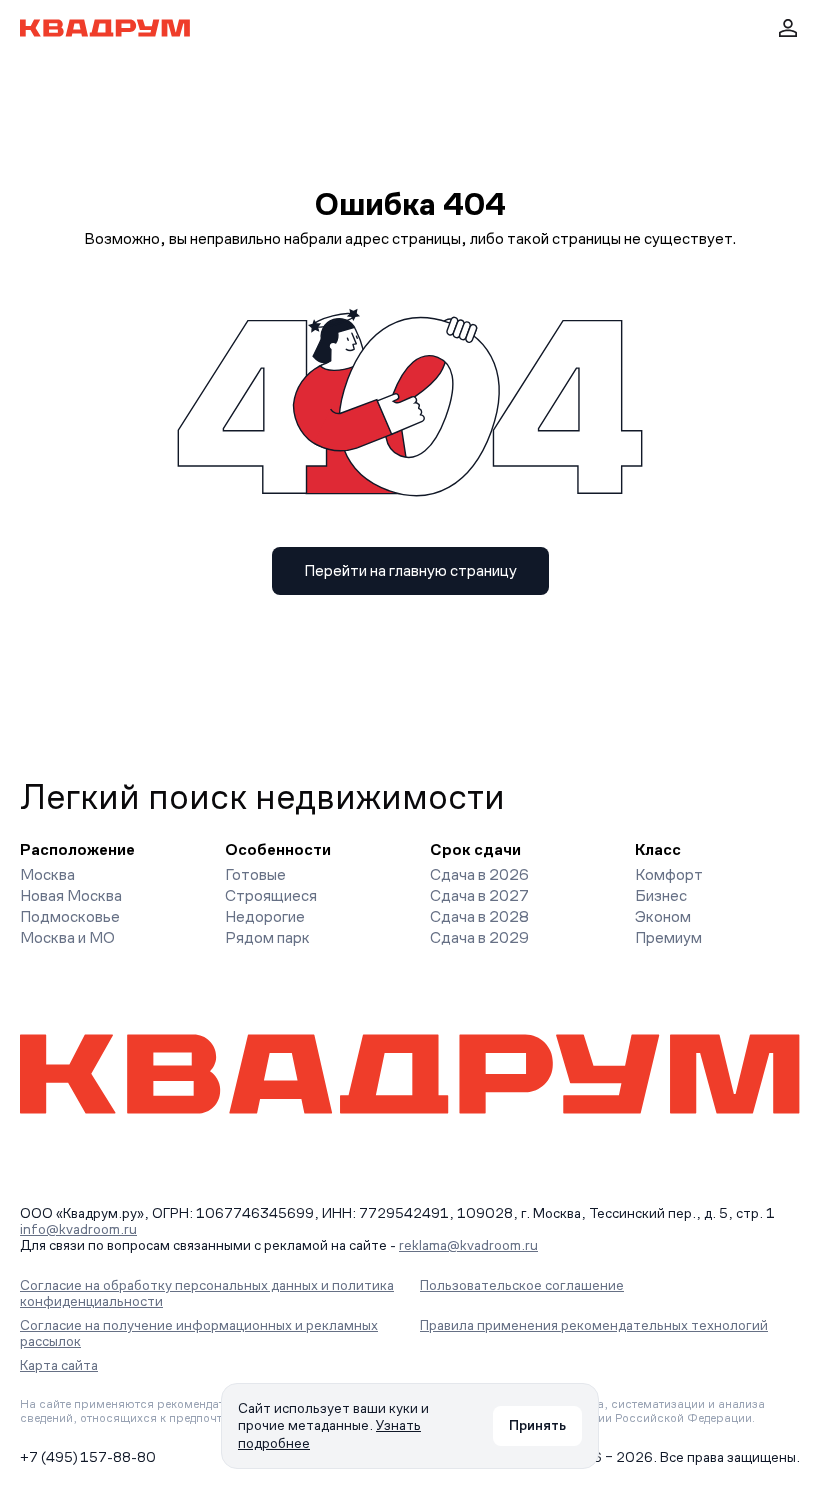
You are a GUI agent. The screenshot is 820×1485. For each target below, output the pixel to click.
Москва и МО (67, 937)
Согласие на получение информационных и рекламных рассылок (199, 1333)
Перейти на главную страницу (410, 570)
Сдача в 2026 (479, 874)
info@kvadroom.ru (78, 1229)
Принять (537, 1425)
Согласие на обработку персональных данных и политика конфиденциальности (207, 1293)
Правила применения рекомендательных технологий (594, 1325)
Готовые (255, 874)
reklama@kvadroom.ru (468, 1245)
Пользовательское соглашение (522, 1285)
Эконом (663, 916)
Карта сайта (59, 1365)
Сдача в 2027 (479, 895)
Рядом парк (267, 937)
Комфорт (669, 874)
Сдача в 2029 (479, 937)
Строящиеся (271, 895)
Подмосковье (70, 916)
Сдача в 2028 (479, 916)
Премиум (668, 937)
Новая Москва (71, 895)
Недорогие (265, 916)
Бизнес (661, 895)
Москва (47, 874)
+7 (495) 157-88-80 (88, 1457)
